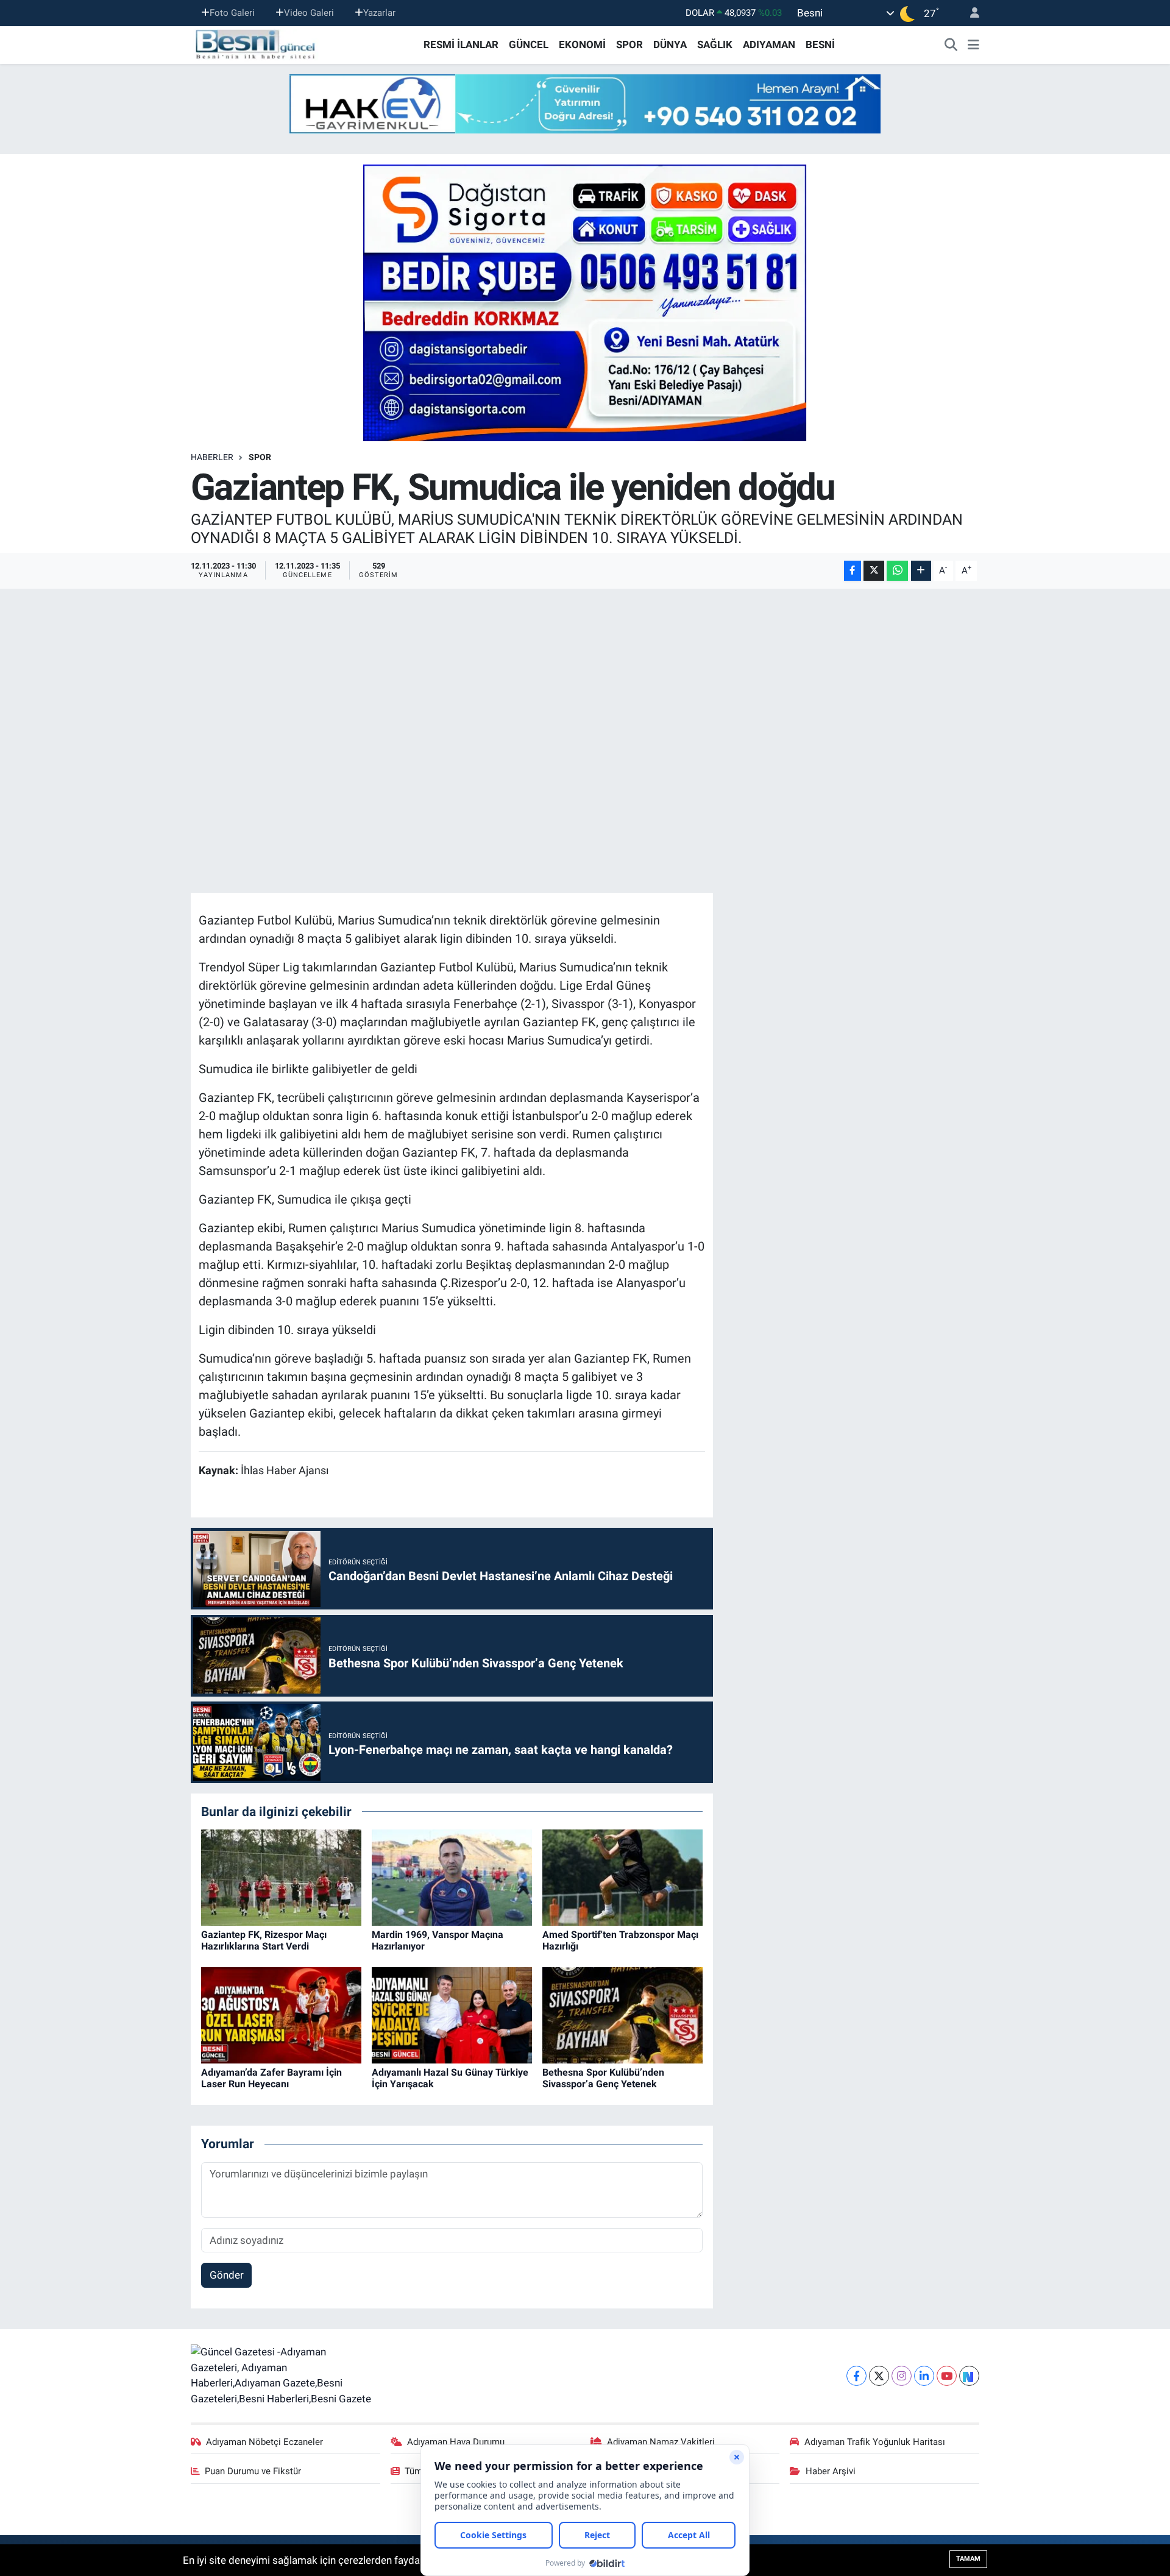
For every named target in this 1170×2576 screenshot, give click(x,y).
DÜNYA (670, 44)
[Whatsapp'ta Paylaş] (897, 571)
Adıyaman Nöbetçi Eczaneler (264, 2442)
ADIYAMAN (769, 44)
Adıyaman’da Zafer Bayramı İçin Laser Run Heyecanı (271, 2078)
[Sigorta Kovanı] (585, 302)
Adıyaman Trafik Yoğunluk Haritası (875, 2442)
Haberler (212, 457)
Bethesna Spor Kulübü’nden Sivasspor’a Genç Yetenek (603, 2078)
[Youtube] (947, 2376)
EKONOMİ (582, 44)
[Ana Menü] (973, 45)
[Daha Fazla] (921, 571)
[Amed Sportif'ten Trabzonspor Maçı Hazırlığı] (622, 1877)
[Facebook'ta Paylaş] (853, 571)
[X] (879, 2376)
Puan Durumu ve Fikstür (253, 2471)
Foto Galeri (232, 13)
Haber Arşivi (831, 2471)
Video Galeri (309, 13)
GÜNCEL (529, 44)
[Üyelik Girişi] (970, 13)
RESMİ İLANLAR (461, 44)
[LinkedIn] (924, 2376)
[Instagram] (902, 2376)
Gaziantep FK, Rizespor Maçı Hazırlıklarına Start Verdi (264, 1940)
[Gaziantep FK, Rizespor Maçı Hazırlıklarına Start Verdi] (281, 1877)
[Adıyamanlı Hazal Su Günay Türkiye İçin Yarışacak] (452, 2015)
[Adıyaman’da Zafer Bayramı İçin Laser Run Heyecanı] (281, 2015)
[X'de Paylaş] (874, 571)
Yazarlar (379, 13)
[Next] (969, 2376)
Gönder (227, 2275)
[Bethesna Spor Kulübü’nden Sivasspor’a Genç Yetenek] (622, 2015)
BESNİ (820, 44)
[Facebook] (856, 2376)
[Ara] (951, 45)
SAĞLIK (715, 44)
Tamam (968, 2559)
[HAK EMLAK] (585, 104)
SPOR (629, 44)
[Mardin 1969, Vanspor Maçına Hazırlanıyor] (452, 1877)
